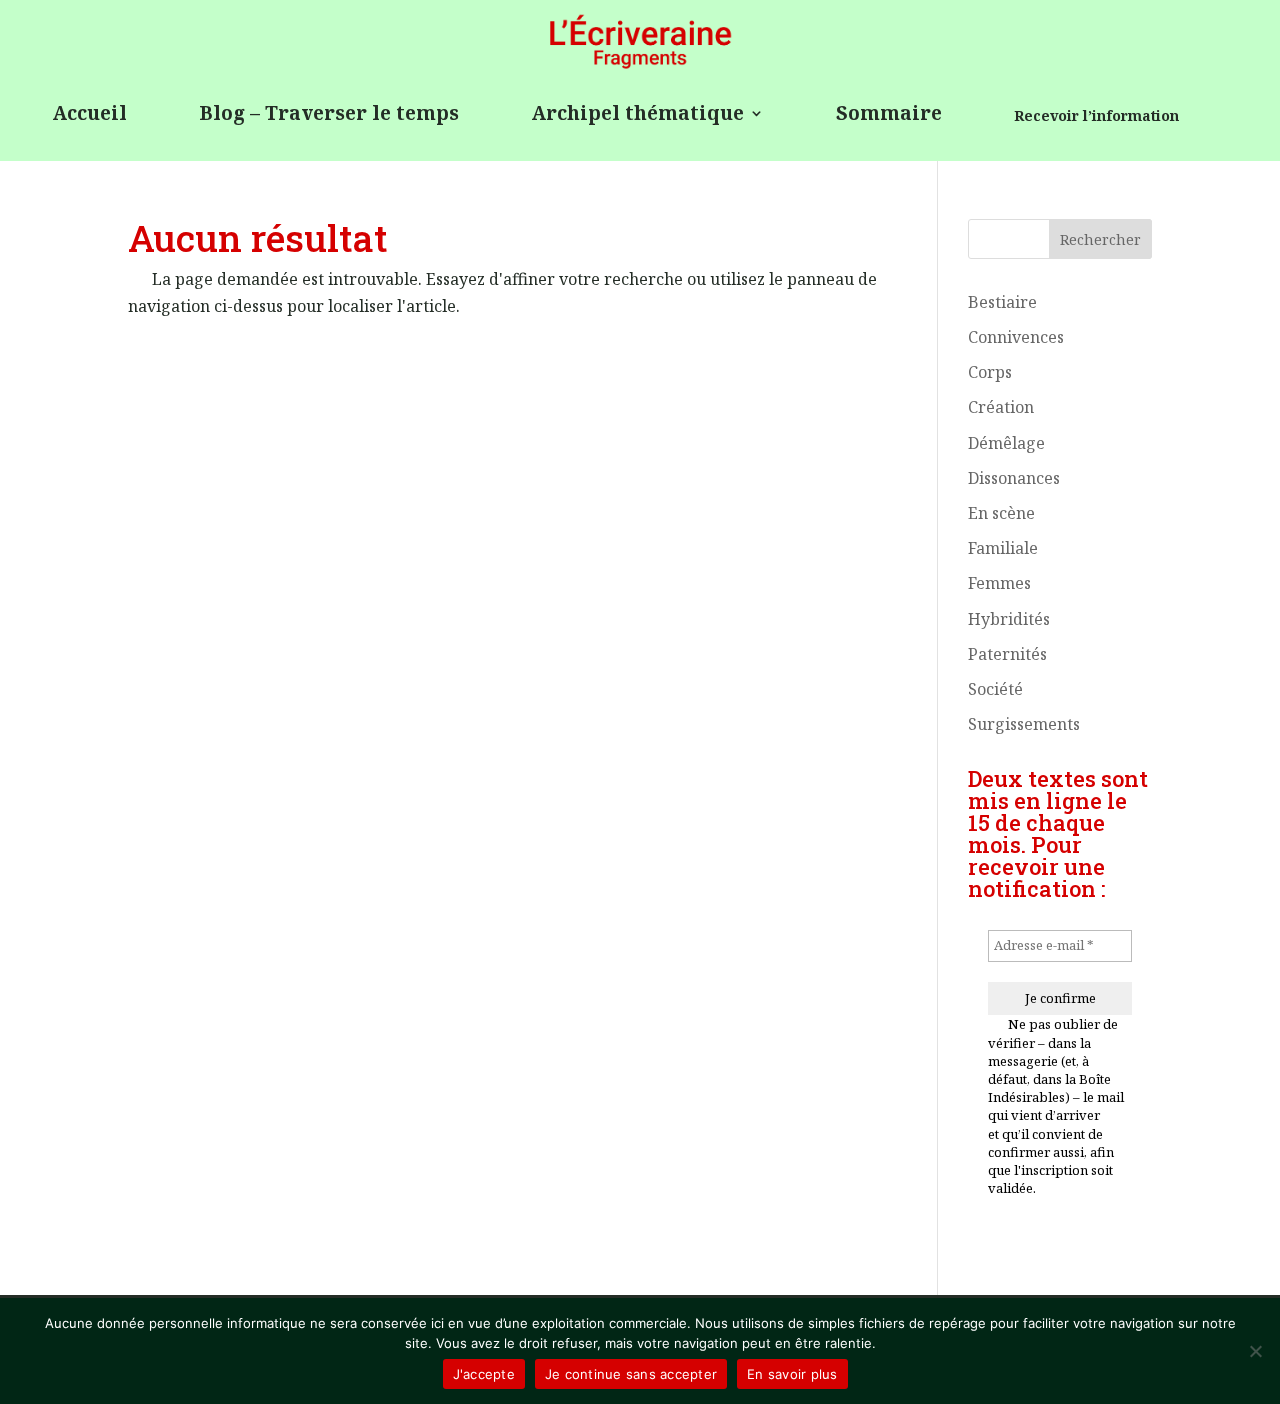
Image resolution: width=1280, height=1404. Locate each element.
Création (1001, 407)
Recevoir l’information (1096, 117)
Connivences (1016, 337)
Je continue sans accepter (631, 1374)
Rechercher (1100, 239)
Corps (990, 372)
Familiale (1003, 548)
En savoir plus (792, 1374)
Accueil (89, 115)
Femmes (999, 583)
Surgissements (1024, 724)
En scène (1001, 513)
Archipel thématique (637, 115)
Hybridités (1009, 619)
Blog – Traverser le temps (329, 115)
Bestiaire (1002, 302)
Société (995, 689)
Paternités (1007, 654)
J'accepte (484, 1374)
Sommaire (889, 115)
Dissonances (1014, 478)
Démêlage (1006, 443)
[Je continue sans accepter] (1255, 1351)
